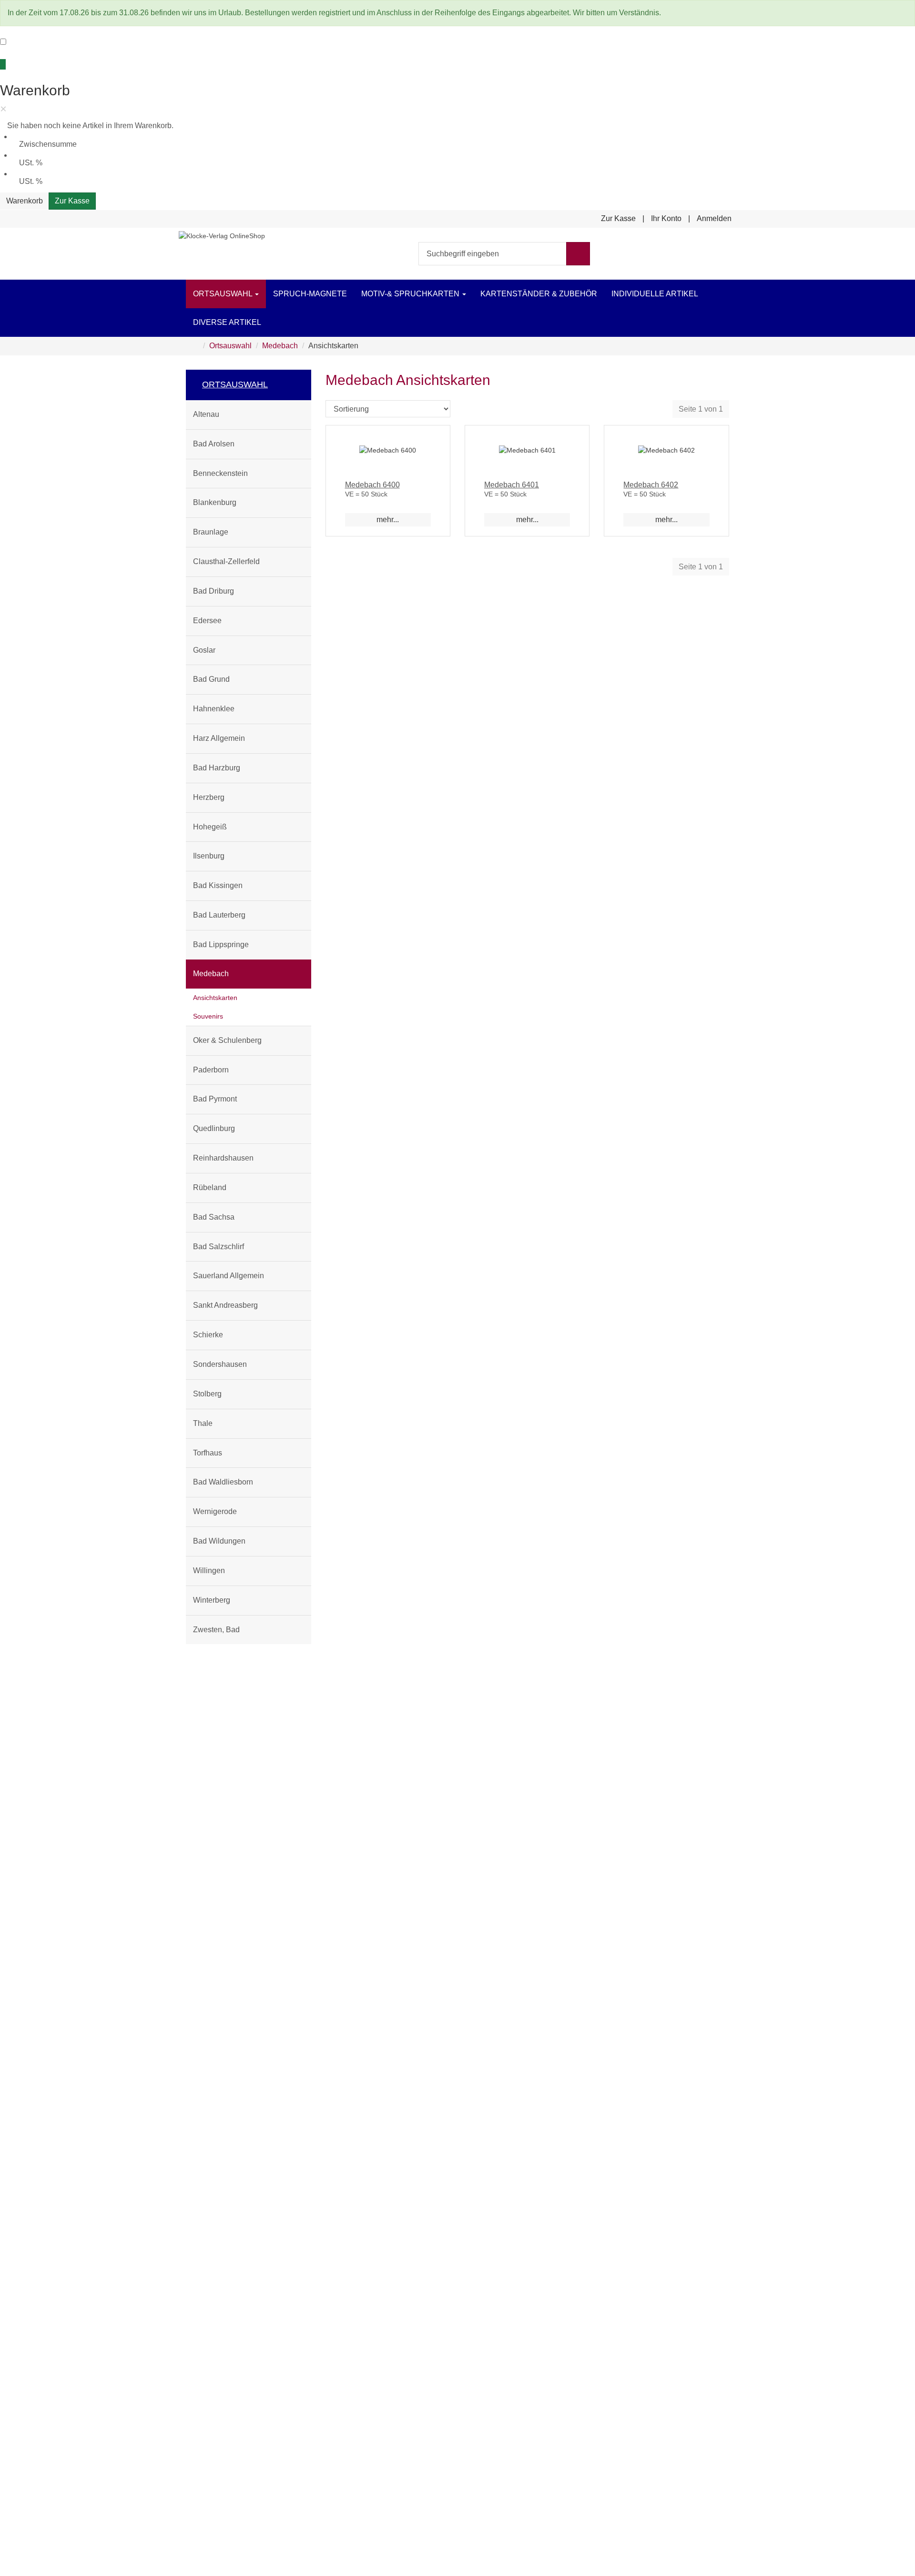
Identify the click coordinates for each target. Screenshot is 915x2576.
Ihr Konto (666, 218)
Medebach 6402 (651, 485)
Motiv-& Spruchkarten (411, 294)
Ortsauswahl (224, 294)
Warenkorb (25, 201)
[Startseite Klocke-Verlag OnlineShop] (222, 235)
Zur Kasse (72, 201)
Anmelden (714, 218)
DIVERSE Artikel (227, 322)
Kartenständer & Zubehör (539, 294)
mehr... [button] (388, 520)
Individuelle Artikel (655, 294)
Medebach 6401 (512, 485)
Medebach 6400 (372, 485)
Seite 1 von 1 (701, 409)
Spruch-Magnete (310, 294)
